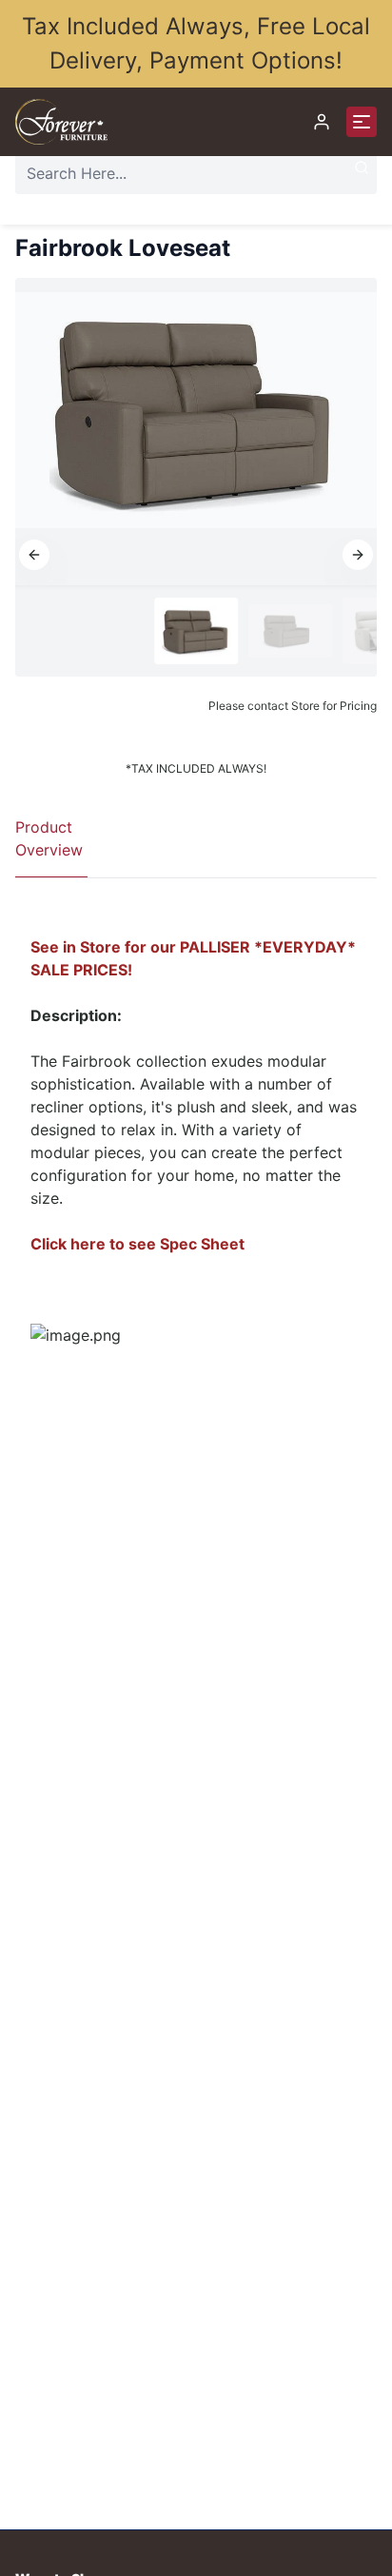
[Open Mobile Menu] (362, 122)
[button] (34, 555)
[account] (322, 122)
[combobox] (196, 173)
